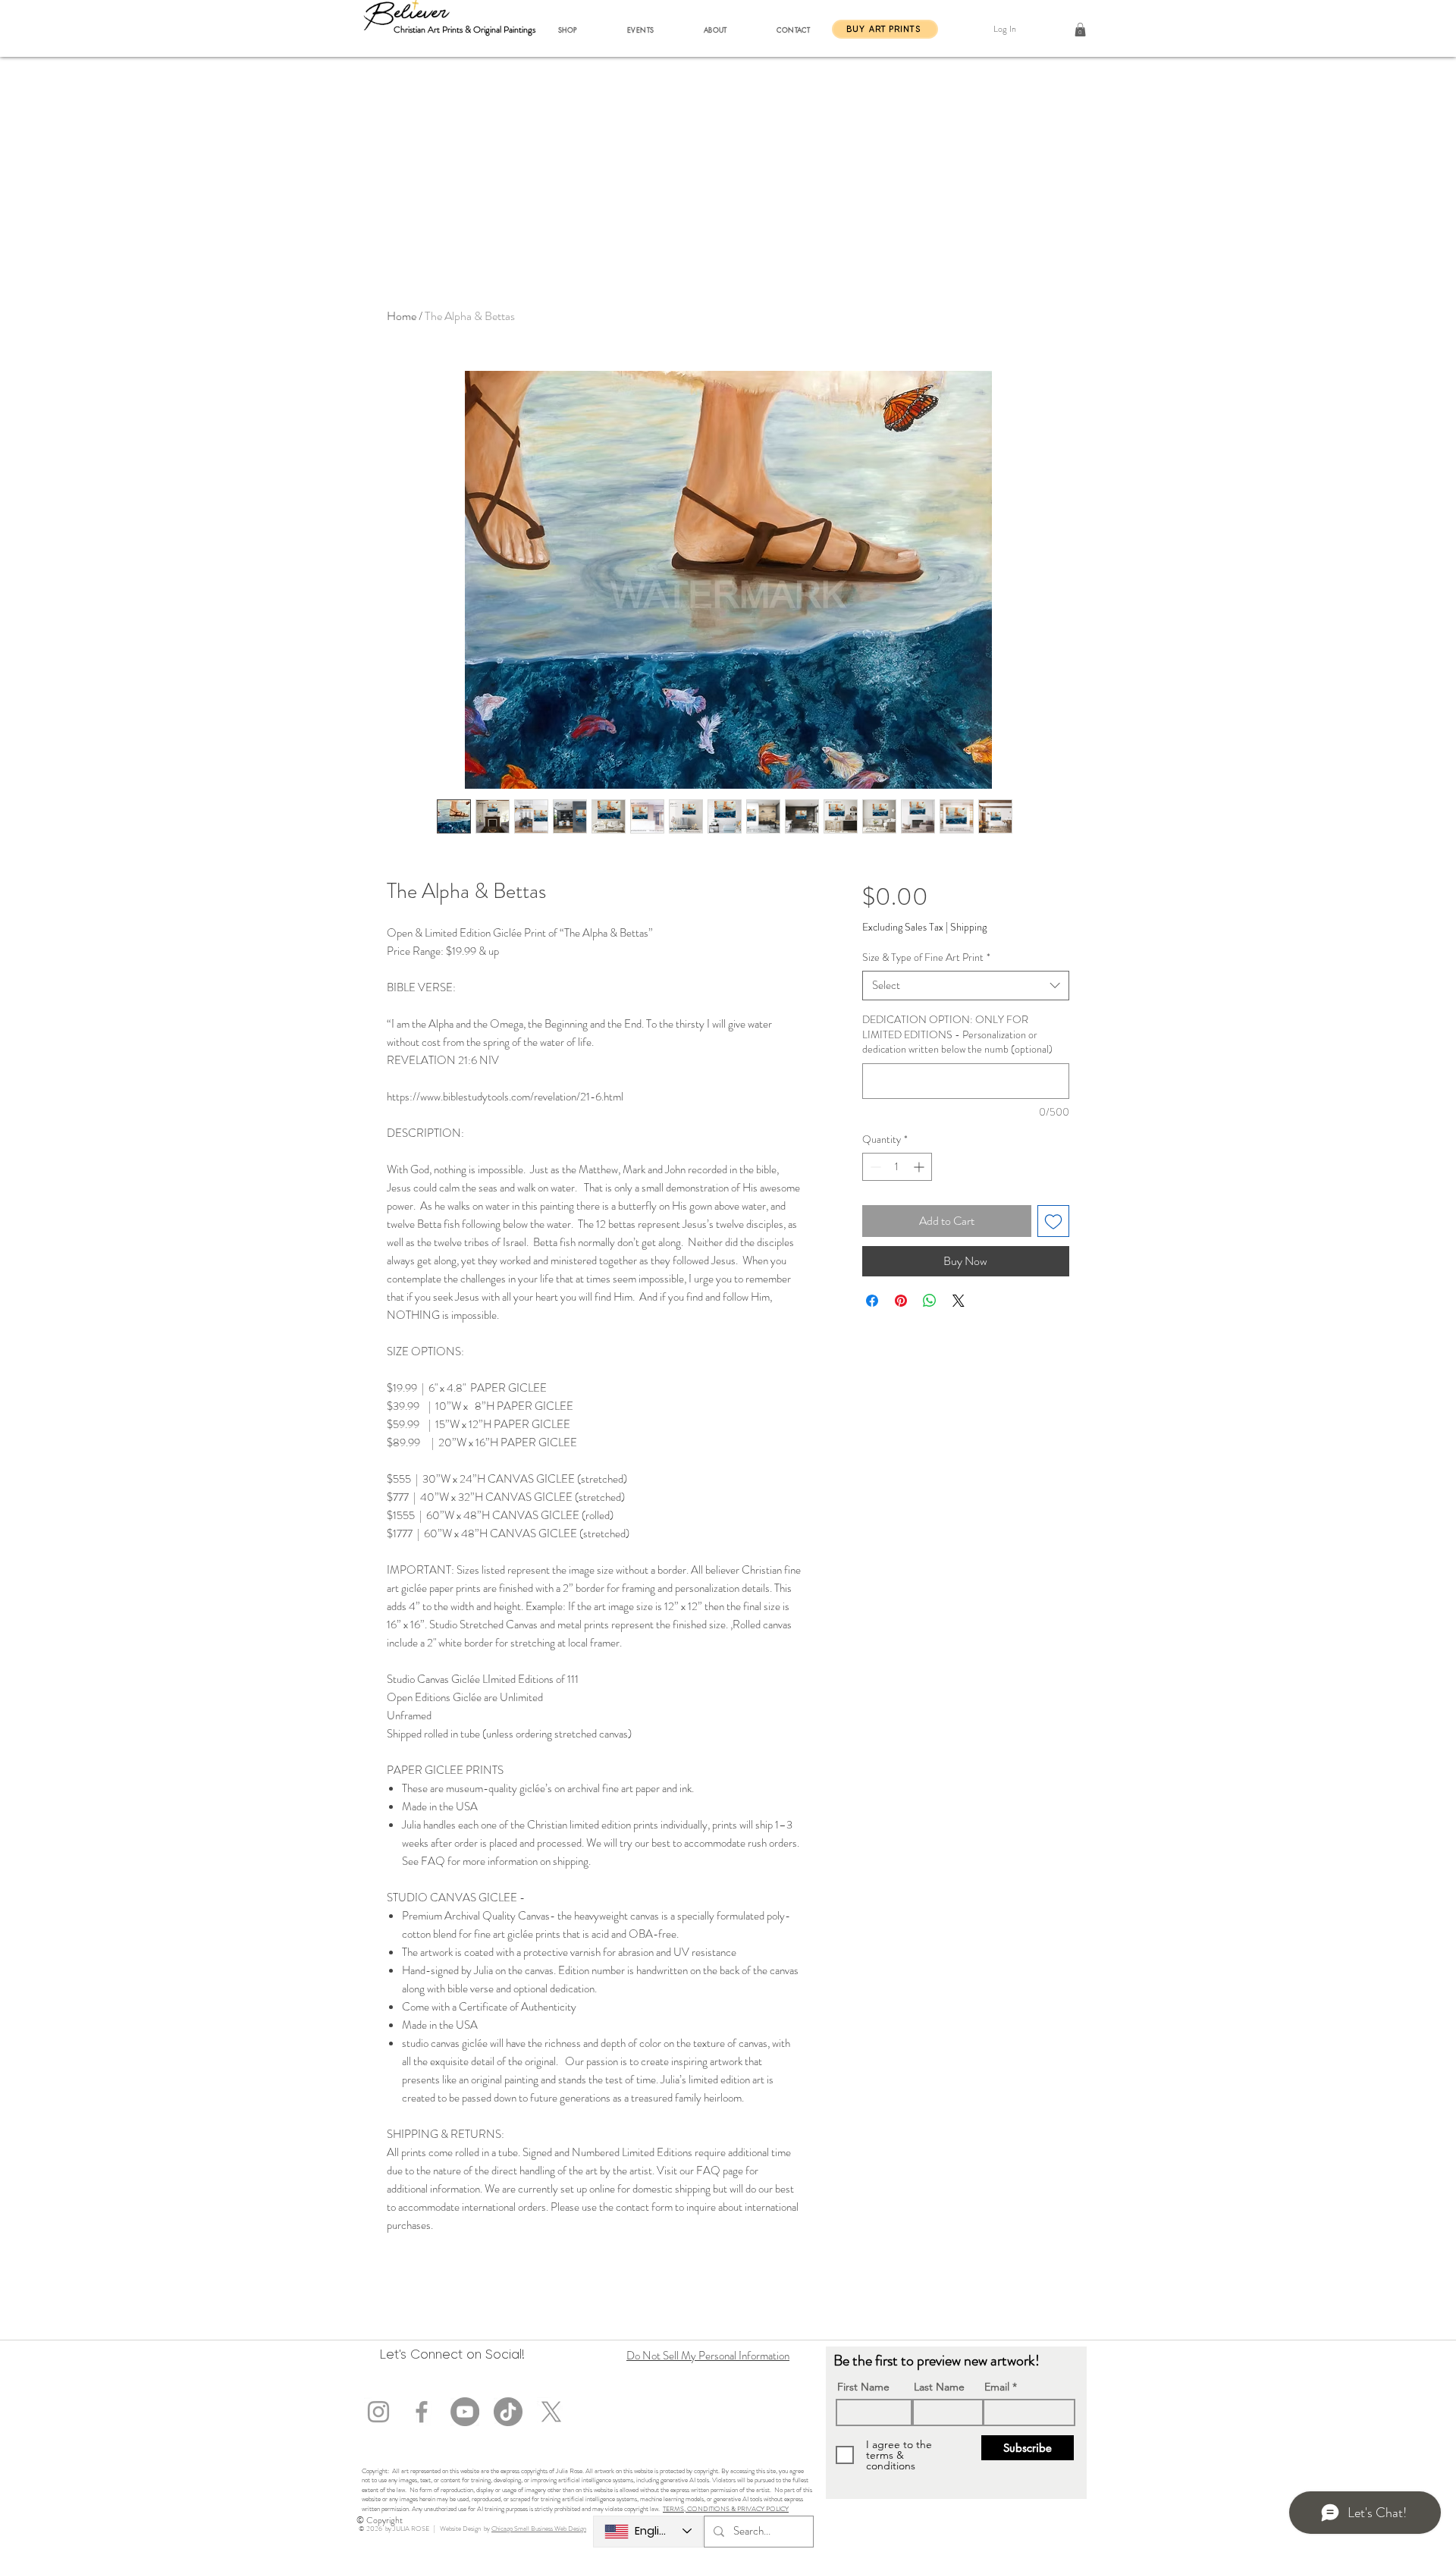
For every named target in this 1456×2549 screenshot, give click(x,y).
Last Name (939, 2387)
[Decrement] (874, 1167)
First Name (863, 2387)
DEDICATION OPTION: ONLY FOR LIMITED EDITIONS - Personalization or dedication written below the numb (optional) (957, 1034)
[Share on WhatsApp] (930, 1301)
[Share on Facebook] (872, 1301)
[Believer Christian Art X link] (551, 2412)
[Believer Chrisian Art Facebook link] (422, 2412)
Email (997, 2387)
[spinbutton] (897, 1167)
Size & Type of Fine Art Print (926, 957)
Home (402, 316)
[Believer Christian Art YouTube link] (465, 2412)
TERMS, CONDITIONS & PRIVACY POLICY (726, 2509)
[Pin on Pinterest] (901, 1301)
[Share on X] (959, 1301)
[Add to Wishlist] (1053, 1221)
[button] (568, 30)
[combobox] (966, 986)
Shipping (968, 927)
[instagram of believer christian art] (378, 2412)
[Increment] (920, 1167)
